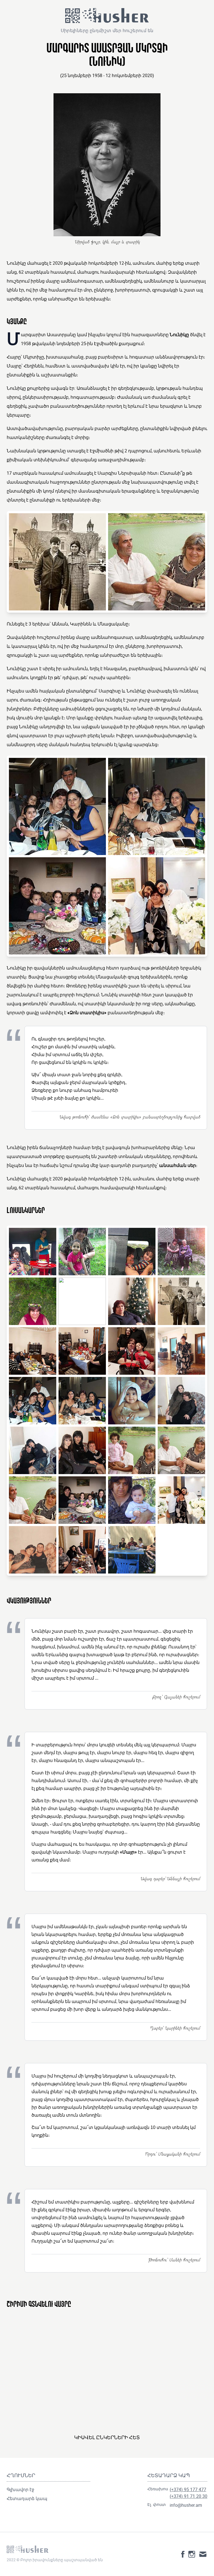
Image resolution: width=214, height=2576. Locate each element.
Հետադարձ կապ (27, 2498)
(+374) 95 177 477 (188, 2489)
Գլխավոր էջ (20, 2489)
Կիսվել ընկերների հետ (107, 2437)
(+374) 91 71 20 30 (189, 2496)
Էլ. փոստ (157, 2504)
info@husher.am (186, 2505)
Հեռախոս (158, 2489)
